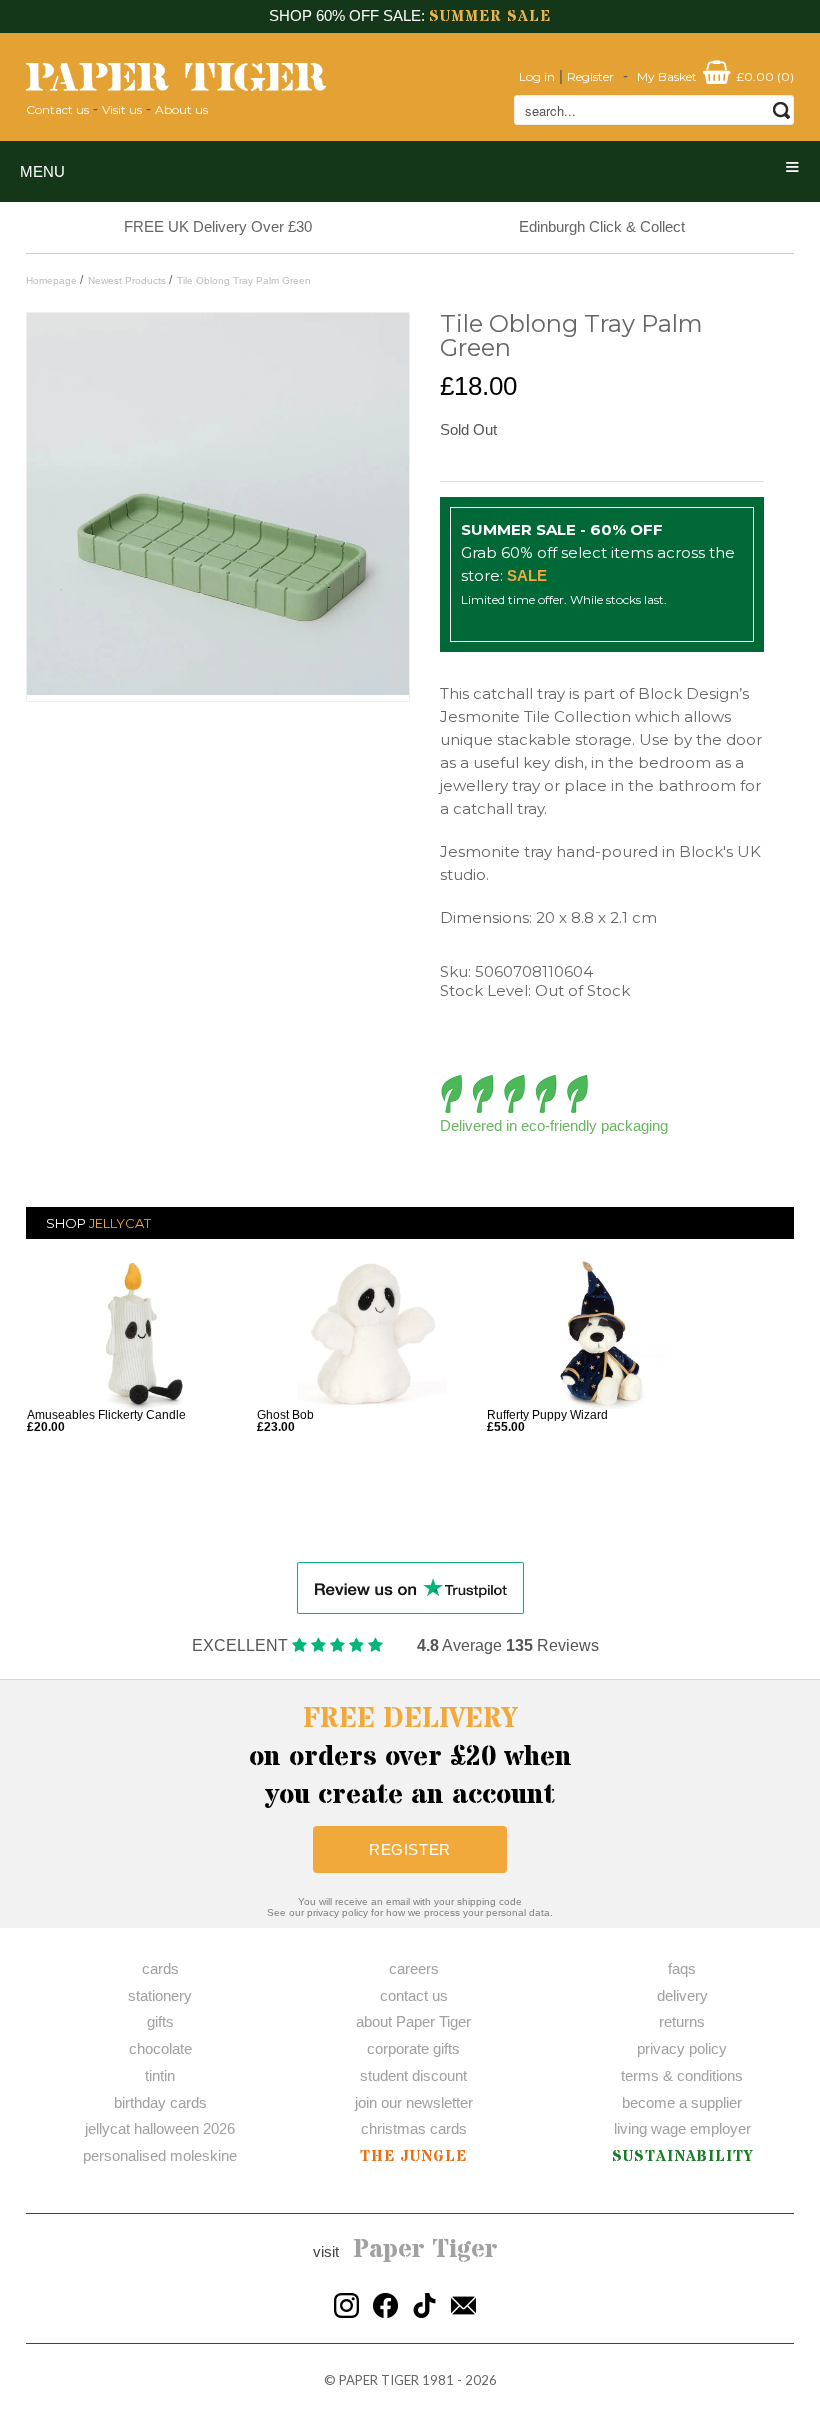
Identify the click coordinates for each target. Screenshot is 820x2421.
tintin (160, 2075)
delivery (682, 1995)
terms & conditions (682, 2075)
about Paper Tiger (413, 2021)
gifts (160, 2021)
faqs (682, 1968)
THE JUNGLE (413, 2156)
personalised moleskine (160, 2155)
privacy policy (682, 2048)
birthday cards (160, 2102)
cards (160, 1968)
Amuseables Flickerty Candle (106, 1415)
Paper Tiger (425, 2250)
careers (414, 1968)
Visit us (122, 109)
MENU (42, 171)
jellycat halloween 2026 (160, 2128)
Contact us (57, 109)
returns (682, 2021)
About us (181, 109)
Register (590, 76)
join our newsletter (414, 2102)
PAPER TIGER (379, 2380)
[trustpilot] (410, 1586)
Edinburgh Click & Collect (602, 226)
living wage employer (682, 2128)
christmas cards (414, 2128)
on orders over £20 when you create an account (410, 1757)
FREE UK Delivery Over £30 (218, 226)
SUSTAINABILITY (682, 2156)
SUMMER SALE (490, 16)
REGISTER (410, 1849)
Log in (537, 76)
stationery (160, 1995)
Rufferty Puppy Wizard (547, 1415)
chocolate (160, 2048)
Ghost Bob (285, 1415)
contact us (414, 1995)
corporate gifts (413, 2048)
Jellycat (120, 1223)
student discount (413, 2075)
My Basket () (715, 76)
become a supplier (682, 2102)
